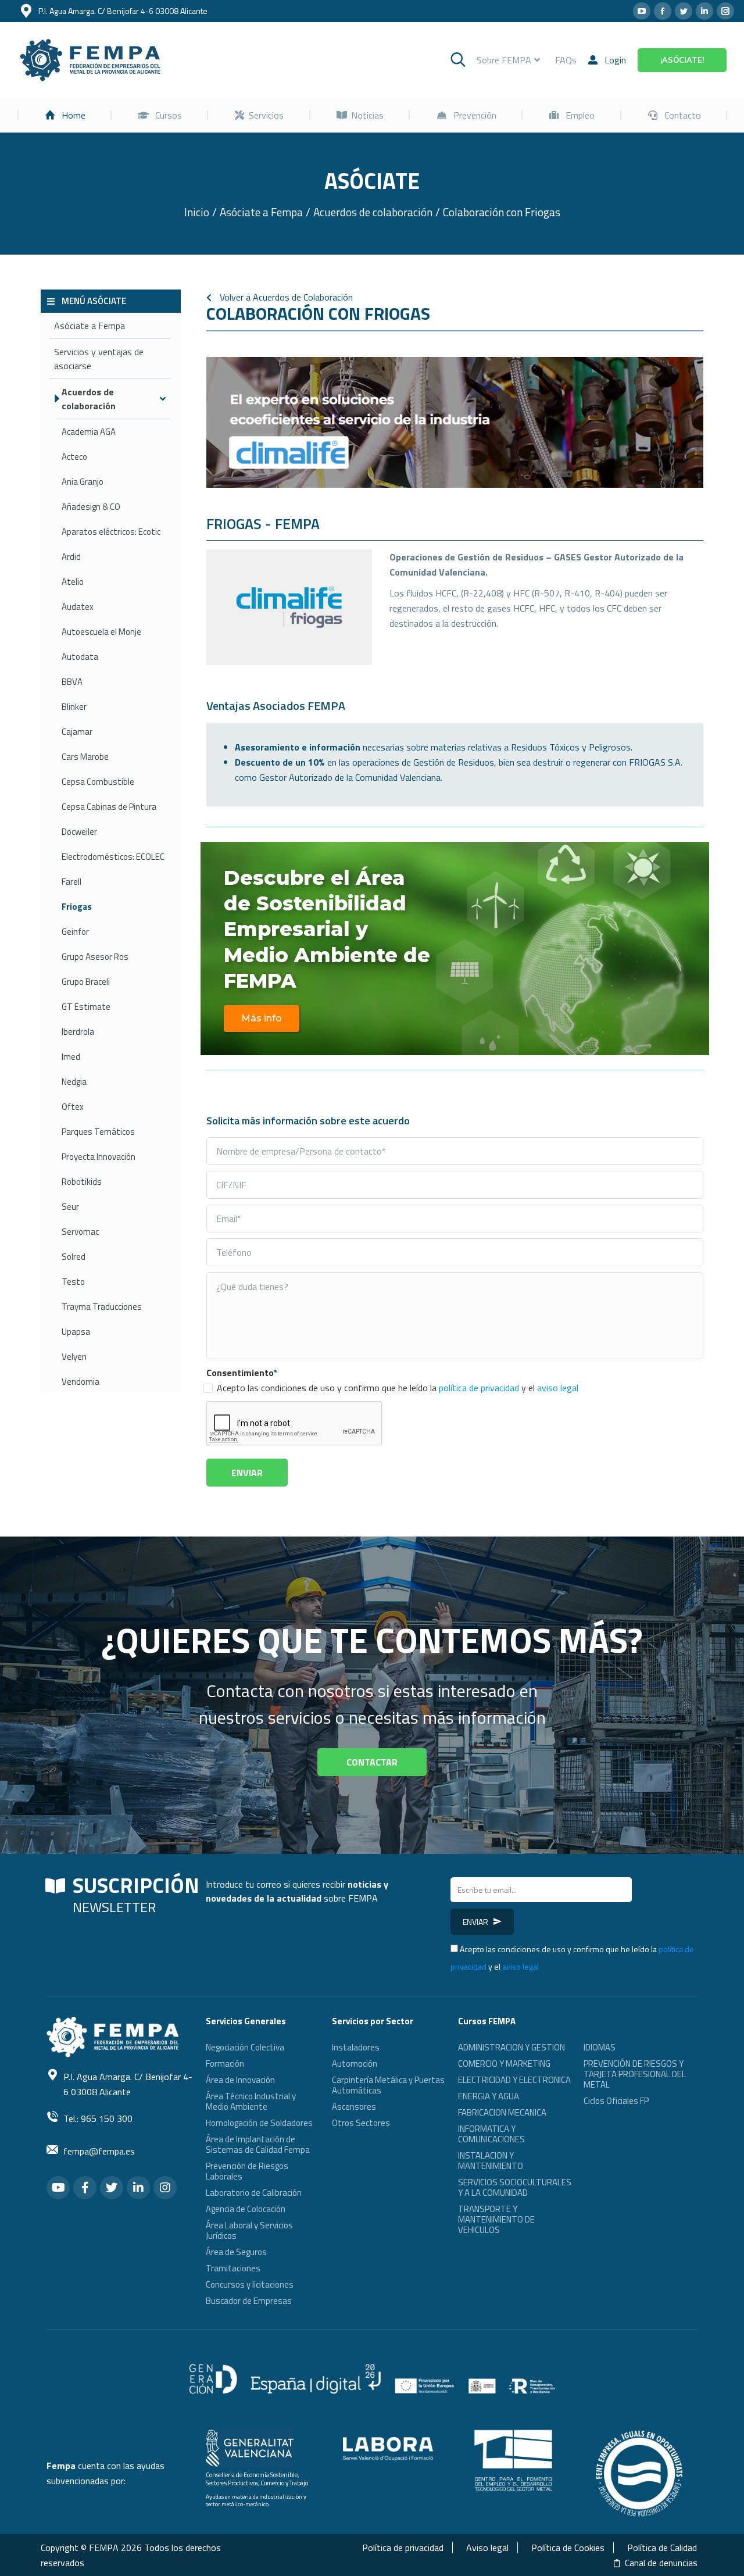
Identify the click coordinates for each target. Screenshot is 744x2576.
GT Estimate (86, 1007)
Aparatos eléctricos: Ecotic (111, 532)
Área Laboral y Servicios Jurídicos (249, 2230)
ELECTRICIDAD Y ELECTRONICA (514, 2080)
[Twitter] (112, 2188)
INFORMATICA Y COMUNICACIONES (491, 2134)
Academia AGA (89, 432)
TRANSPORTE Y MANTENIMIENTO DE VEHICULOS (496, 2219)
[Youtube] (58, 2188)
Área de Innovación (240, 2080)
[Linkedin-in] (138, 2188)
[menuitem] (65, 115)
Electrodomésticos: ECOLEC (113, 857)
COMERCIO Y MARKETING (504, 2064)
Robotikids (82, 1182)
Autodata (80, 657)
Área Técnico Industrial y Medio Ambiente (251, 2101)
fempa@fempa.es (99, 2151)
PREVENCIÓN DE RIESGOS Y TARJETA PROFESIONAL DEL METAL (635, 2074)
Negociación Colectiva (245, 2047)
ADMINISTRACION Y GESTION (512, 2047)
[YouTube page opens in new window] (642, 11)
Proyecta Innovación (99, 1157)
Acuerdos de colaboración (89, 399)
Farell (71, 882)
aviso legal (558, 1388)
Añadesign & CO (91, 507)
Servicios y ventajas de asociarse (99, 359)
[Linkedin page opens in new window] (704, 11)
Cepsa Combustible (98, 782)
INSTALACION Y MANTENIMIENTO (491, 2161)
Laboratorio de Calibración (254, 2193)
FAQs (566, 60)
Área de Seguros (236, 2252)
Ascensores (354, 2107)
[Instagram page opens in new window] (725, 11)
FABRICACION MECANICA (502, 2112)
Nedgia (74, 1082)
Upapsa (76, 1332)
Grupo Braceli (86, 982)
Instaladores (356, 2047)
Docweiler (79, 832)
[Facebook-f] (85, 2188)
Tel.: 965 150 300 (98, 2118)
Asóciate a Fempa (90, 326)
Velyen (74, 1357)
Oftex (73, 1107)
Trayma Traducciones (102, 1307)
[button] (262, 1019)
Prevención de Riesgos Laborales (247, 2171)
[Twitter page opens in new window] (684, 11)
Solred (74, 1257)
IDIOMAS (600, 2047)
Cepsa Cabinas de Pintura (109, 807)
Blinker (74, 707)
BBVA (72, 682)
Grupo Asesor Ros (95, 957)
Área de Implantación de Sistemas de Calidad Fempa (258, 2144)
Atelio (73, 582)
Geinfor (75, 932)
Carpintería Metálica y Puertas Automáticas (388, 2085)
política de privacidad (479, 1388)
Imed (71, 1057)
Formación (225, 2064)
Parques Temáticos (98, 1132)
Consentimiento (242, 1373)
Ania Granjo (83, 482)
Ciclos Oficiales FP (616, 2101)
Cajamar (77, 732)
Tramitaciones (233, 2268)
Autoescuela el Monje (101, 632)
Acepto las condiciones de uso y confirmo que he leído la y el (398, 1388)
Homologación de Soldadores (259, 2123)
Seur (70, 1207)
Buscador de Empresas (249, 2301)
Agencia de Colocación (246, 2209)
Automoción (355, 2064)
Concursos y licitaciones (250, 2284)
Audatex (78, 607)
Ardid (71, 557)
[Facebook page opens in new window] (663, 11)
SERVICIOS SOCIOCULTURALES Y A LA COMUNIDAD (515, 2187)
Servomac (80, 1232)
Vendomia (81, 1382)
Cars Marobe (85, 757)
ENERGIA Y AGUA (489, 2096)
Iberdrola (78, 1032)
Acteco (74, 457)
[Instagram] (165, 2188)
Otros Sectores (361, 2123)
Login (615, 60)
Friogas (77, 907)
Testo (73, 1282)
